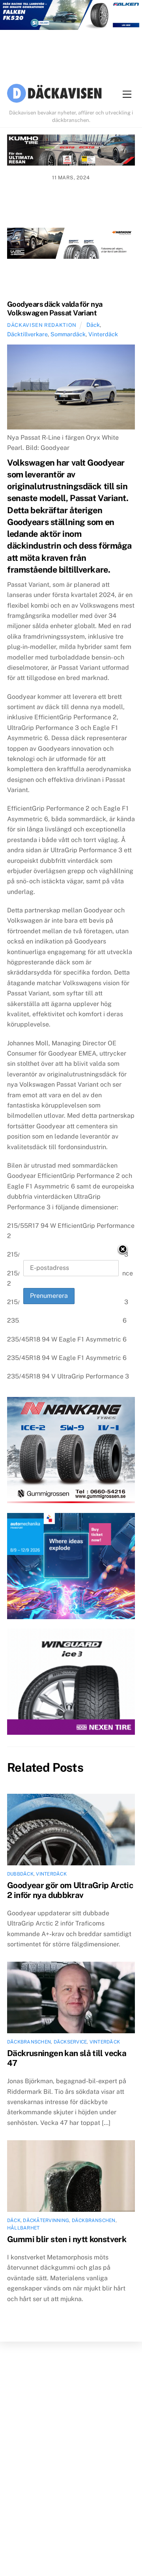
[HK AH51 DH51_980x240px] (71, 245)
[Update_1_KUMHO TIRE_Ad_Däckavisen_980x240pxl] (71, 152)
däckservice (70, 2042)
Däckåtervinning (46, 2220)
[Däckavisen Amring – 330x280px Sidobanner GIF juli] (71, 1683)
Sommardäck (68, 334)
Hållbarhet (23, 2228)
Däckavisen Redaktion (42, 325)
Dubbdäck (20, 1874)
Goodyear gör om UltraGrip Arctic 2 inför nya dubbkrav (70, 1890)
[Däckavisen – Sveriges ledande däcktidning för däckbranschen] (54, 94)
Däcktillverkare (27, 334)
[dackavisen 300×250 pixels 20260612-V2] (71, 1452)
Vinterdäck (103, 334)
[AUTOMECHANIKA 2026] (71, 1568)
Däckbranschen (29, 2042)
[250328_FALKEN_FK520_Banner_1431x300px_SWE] (71, 17)
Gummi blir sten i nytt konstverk (67, 2239)
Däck (93, 325)
